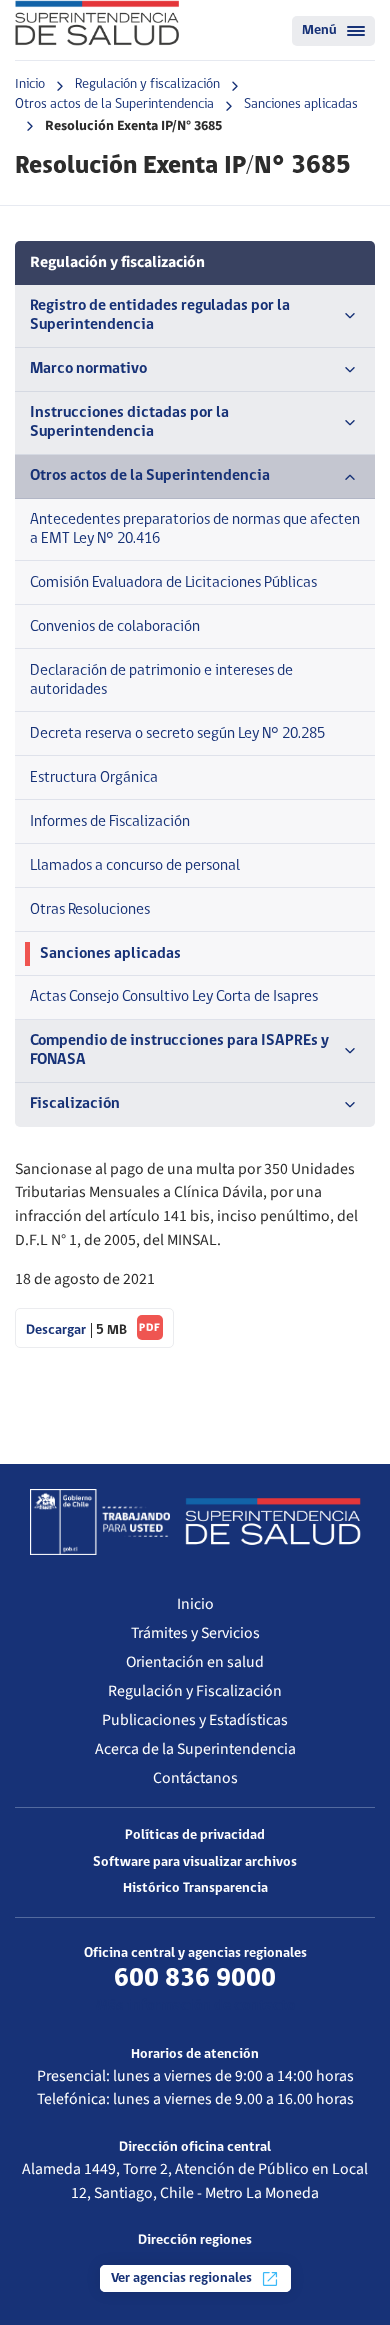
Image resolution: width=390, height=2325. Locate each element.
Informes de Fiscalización (110, 822)
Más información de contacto (195, 2006)
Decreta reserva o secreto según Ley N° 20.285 (177, 734)
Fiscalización (75, 1104)
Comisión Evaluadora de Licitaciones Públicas (173, 583)
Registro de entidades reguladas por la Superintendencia (160, 315)
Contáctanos (195, 1778)
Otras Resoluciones (90, 910)
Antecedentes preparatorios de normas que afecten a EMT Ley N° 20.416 (195, 529)
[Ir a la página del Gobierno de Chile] (100, 1522)
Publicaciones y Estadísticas (195, 1720)
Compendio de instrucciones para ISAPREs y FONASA (179, 1050)
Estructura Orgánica (94, 778)
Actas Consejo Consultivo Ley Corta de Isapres (174, 997)
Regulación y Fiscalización (195, 1691)
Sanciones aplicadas (301, 104)
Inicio (30, 84)
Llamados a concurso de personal (135, 866)
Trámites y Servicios (195, 1633)
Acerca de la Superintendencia (195, 1749)
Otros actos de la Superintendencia (114, 104)
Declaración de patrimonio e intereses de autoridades (161, 680)
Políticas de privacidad (195, 1835)
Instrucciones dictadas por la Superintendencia (129, 422)
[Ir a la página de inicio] (97, 23)
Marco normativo (88, 369)
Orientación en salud (195, 1662)
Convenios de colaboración (115, 627)
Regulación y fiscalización (147, 84)
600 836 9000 (195, 1979)
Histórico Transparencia (195, 1888)
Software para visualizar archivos (195, 1862)
